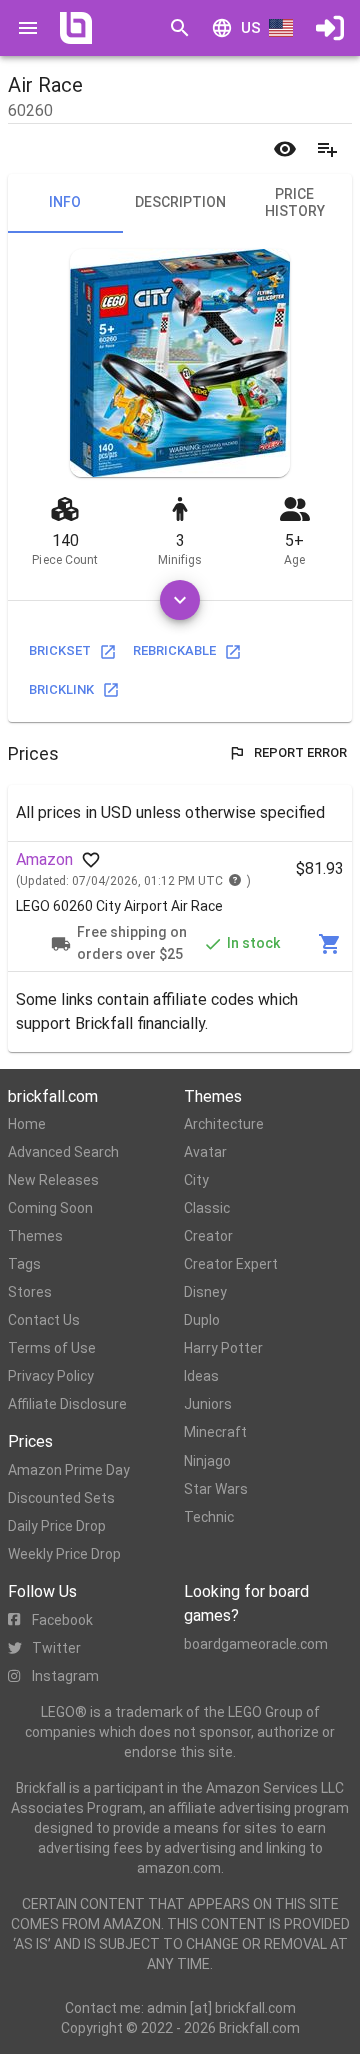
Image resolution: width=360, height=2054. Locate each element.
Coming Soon (50, 1208)
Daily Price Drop (57, 1526)
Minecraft (215, 1432)
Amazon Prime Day (69, 1470)
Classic (207, 1208)
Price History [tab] (295, 203)
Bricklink (61, 689)
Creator (208, 1236)
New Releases (53, 1180)
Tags (24, 1264)
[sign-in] (330, 28)
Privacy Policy (51, 1376)
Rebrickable (174, 650)
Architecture (224, 1124)
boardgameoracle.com (256, 1644)
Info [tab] (65, 202)
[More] (180, 600)
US (251, 28)
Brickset (60, 650)
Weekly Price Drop (64, 1554)
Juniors (208, 1404)
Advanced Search (63, 1152)
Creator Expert (231, 1264)
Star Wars (216, 1489)
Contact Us (44, 1320)
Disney (205, 1292)
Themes (35, 1236)
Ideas (201, 1376)
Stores (30, 1292)
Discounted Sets (61, 1498)
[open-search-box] (180, 28)
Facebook (62, 1620)
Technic (209, 1517)
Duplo (202, 1320)
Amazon (44, 859)
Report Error (300, 752)
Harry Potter (223, 1348)
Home (27, 1124)
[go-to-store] (330, 944)
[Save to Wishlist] (327, 149)
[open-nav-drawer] (28, 28)
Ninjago (207, 1461)
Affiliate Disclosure (67, 1404)
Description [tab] (180, 202)
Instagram (65, 1676)
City (196, 1180)
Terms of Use (52, 1348)
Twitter (56, 1648)
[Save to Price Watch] (285, 149)
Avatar (205, 1152)
